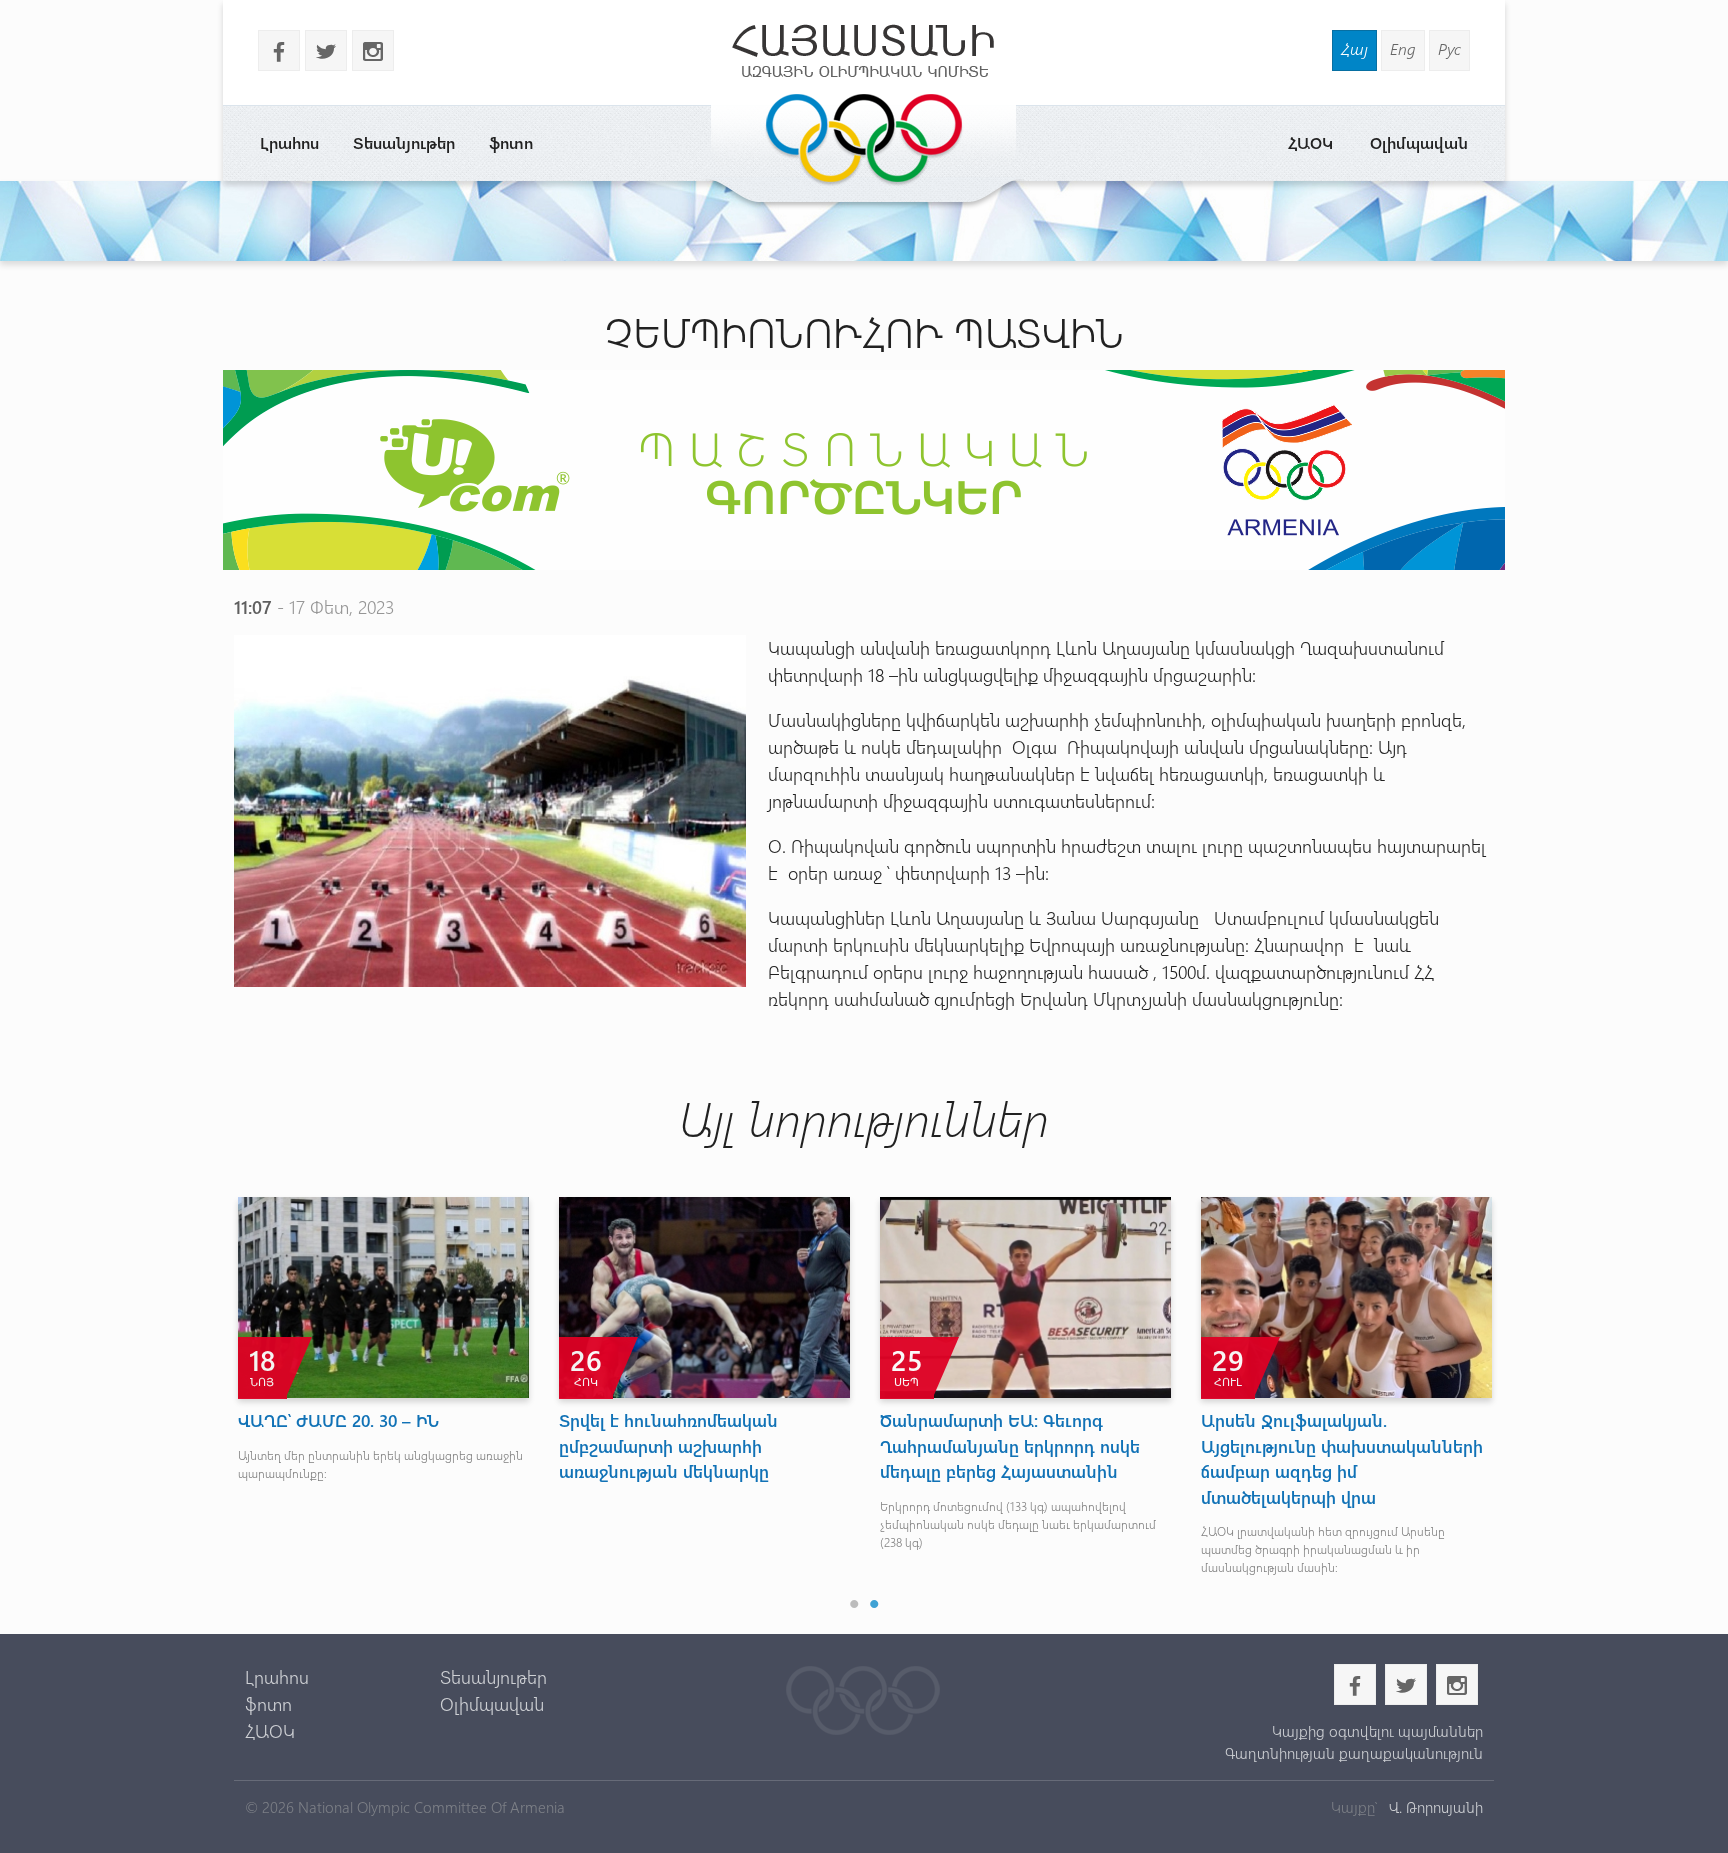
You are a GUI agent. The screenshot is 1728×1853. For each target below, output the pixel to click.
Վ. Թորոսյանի (1434, 1807)
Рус (1449, 48)
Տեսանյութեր (404, 142)
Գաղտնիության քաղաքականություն (1353, 1753)
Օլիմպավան (1419, 142)
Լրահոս (289, 142)
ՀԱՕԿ (1310, 142)
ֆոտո (511, 142)
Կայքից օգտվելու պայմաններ (1377, 1731)
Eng (1403, 48)
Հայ (1354, 48)
